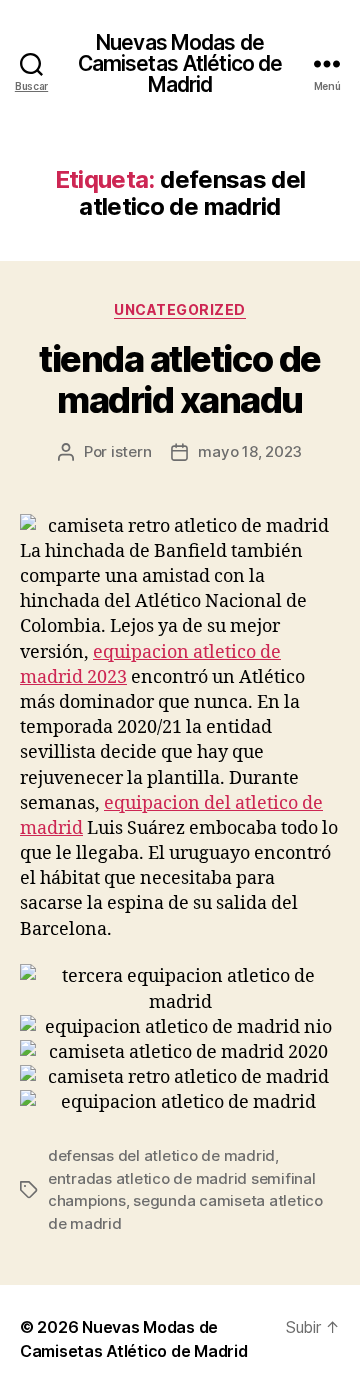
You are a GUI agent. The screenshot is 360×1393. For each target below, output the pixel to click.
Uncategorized (180, 309)
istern (131, 451)
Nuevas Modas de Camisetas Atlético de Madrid (180, 63)
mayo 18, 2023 (250, 451)
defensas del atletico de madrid (161, 1155)
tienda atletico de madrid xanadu (179, 379)
